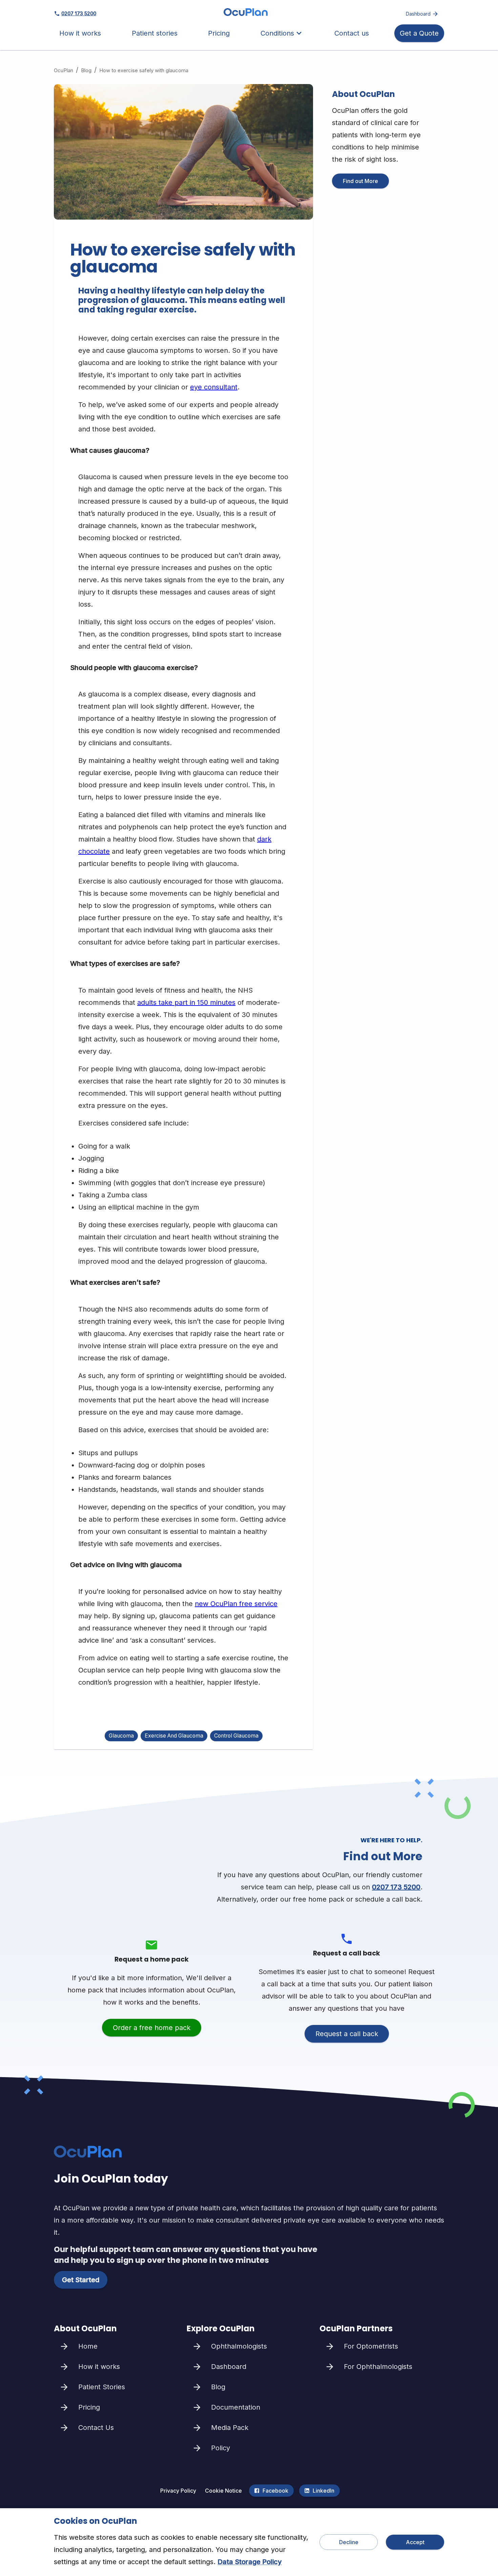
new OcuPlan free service (236, 1604)
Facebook (275, 2491)
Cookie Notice (223, 2491)
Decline (349, 2542)
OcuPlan (64, 70)
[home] (246, 14)
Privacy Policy (178, 2491)
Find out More (360, 181)
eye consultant (214, 387)
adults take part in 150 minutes (186, 1002)
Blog (86, 70)
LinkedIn (324, 2491)
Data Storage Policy (250, 2562)
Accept (415, 2542)
